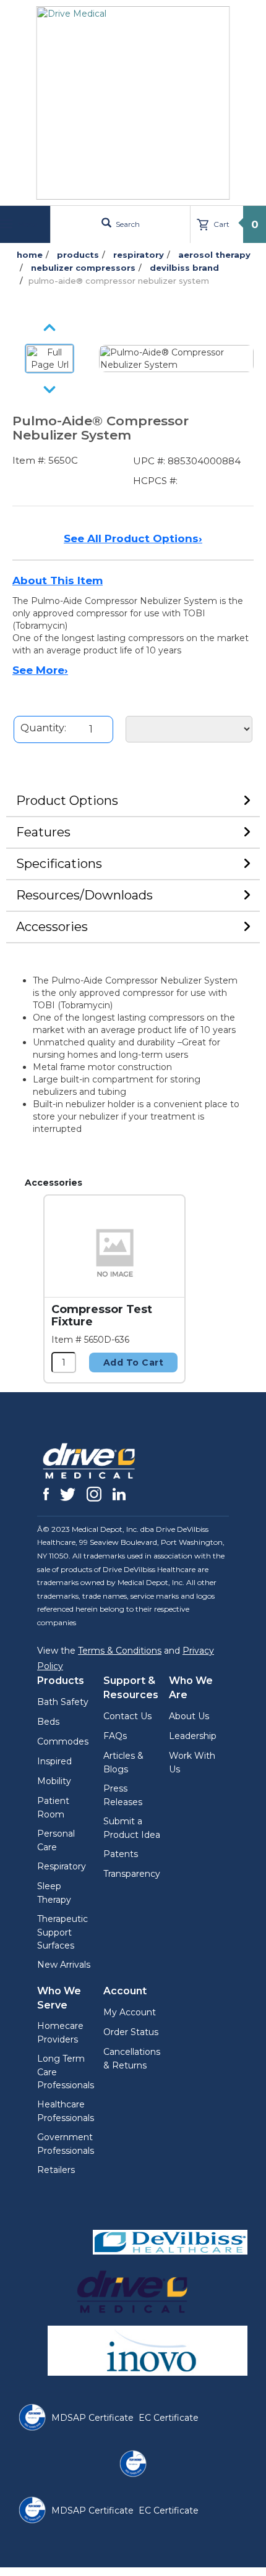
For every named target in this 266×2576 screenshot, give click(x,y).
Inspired (54, 1761)
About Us (189, 1716)
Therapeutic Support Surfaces (62, 1932)
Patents (121, 1854)
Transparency (132, 1874)
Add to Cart (134, 1362)
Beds (48, 1722)
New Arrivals (64, 1965)
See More (40, 670)
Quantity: (43, 728)
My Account (130, 2012)
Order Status (131, 2032)
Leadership (193, 1736)
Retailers (56, 2170)
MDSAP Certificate (92, 2418)
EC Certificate (169, 2418)
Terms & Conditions (120, 1651)
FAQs (115, 1736)
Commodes (63, 1741)
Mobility (54, 1781)
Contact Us (127, 1716)
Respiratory (62, 1866)
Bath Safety (63, 1702)
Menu (27, 224)
